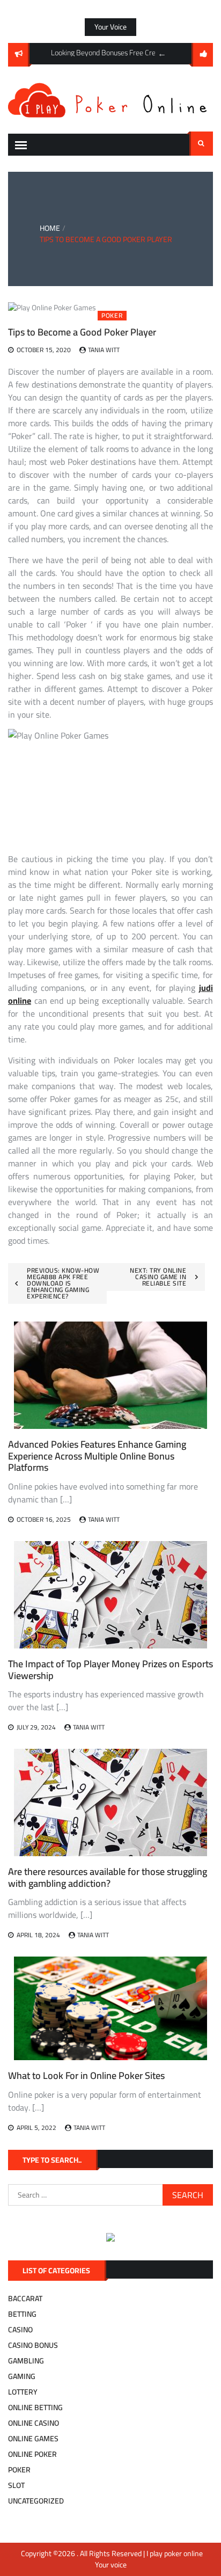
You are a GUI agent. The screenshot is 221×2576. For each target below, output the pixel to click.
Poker (112, 316)
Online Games (33, 2439)
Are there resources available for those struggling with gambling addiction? (108, 1877)
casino (20, 2330)
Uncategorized (36, 2501)
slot (16, 2485)
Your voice (110, 27)
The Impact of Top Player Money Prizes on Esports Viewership (110, 1670)
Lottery (23, 2392)
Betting (22, 2314)
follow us (202, 55)
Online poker (32, 2454)
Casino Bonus (33, 2345)
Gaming (22, 2376)
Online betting (35, 2407)
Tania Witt (104, 350)
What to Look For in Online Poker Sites (86, 2075)
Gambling (26, 2361)
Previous (162, 54)
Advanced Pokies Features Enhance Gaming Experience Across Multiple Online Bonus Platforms (97, 1456)
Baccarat (25, 2298)
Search (201, 144)
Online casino (34, 2423)
